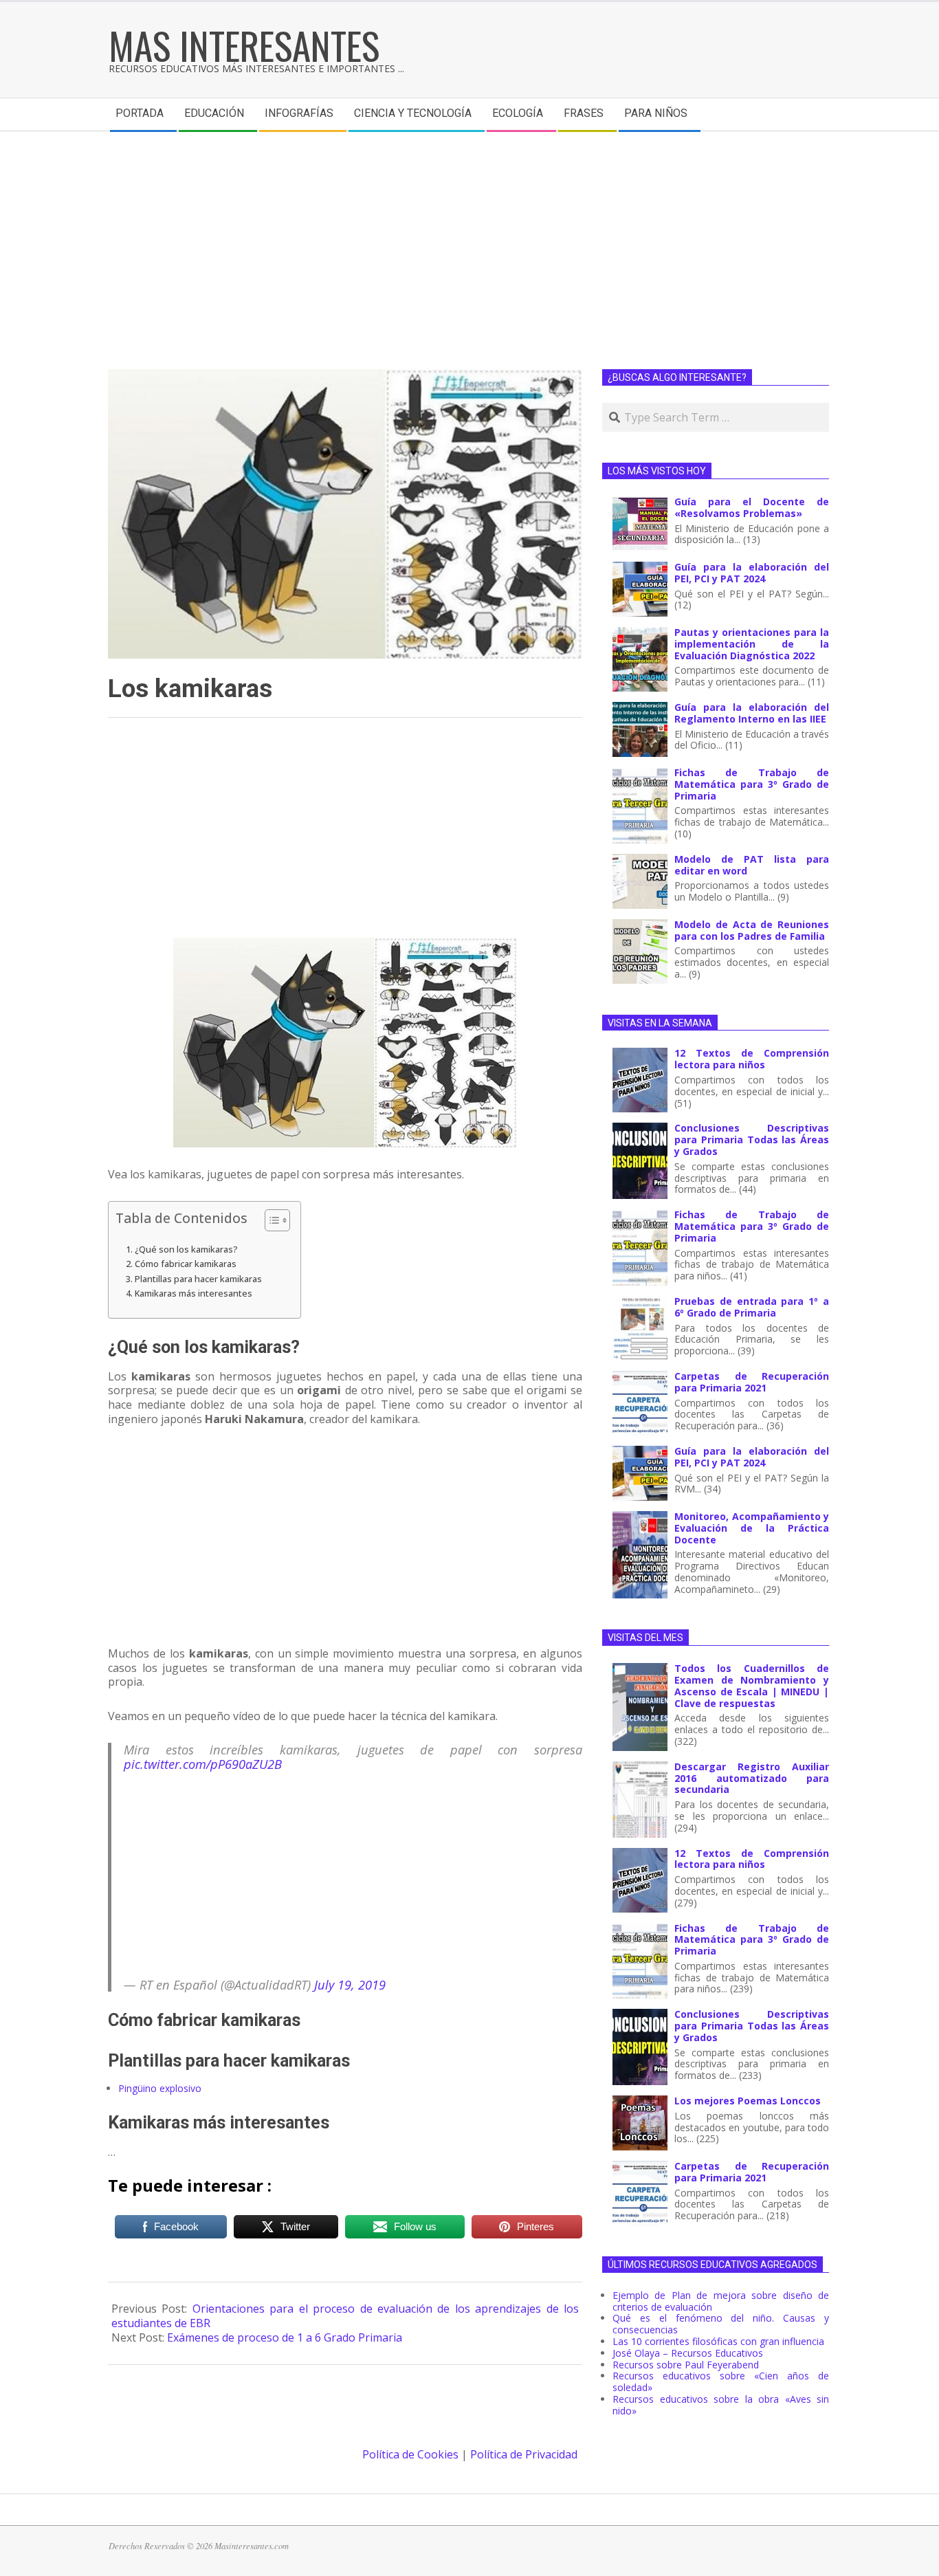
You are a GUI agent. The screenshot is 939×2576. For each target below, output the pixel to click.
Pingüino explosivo (160, 2088)
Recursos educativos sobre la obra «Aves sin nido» (721, 2405)
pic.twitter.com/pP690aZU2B (203, 1764)
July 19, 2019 (350, 1984)
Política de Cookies (410, 2454)
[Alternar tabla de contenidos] (270, 1220)
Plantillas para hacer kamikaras (198, 1279)
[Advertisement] (469, 235)
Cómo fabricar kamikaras (186, 1264)
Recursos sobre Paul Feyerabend (686, 2365)
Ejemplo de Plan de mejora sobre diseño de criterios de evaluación (721, 2301)
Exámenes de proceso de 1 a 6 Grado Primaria (285, 2337)
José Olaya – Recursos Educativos (688, 2353)
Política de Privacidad (524, 2454)
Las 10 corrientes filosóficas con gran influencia (718, 2341)
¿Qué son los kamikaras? (186, 1250)
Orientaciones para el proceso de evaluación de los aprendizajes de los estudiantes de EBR (345, 2316)
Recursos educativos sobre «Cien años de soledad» (721, 2381)
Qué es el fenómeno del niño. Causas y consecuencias (721, 2324)
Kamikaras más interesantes (194, 1293)
